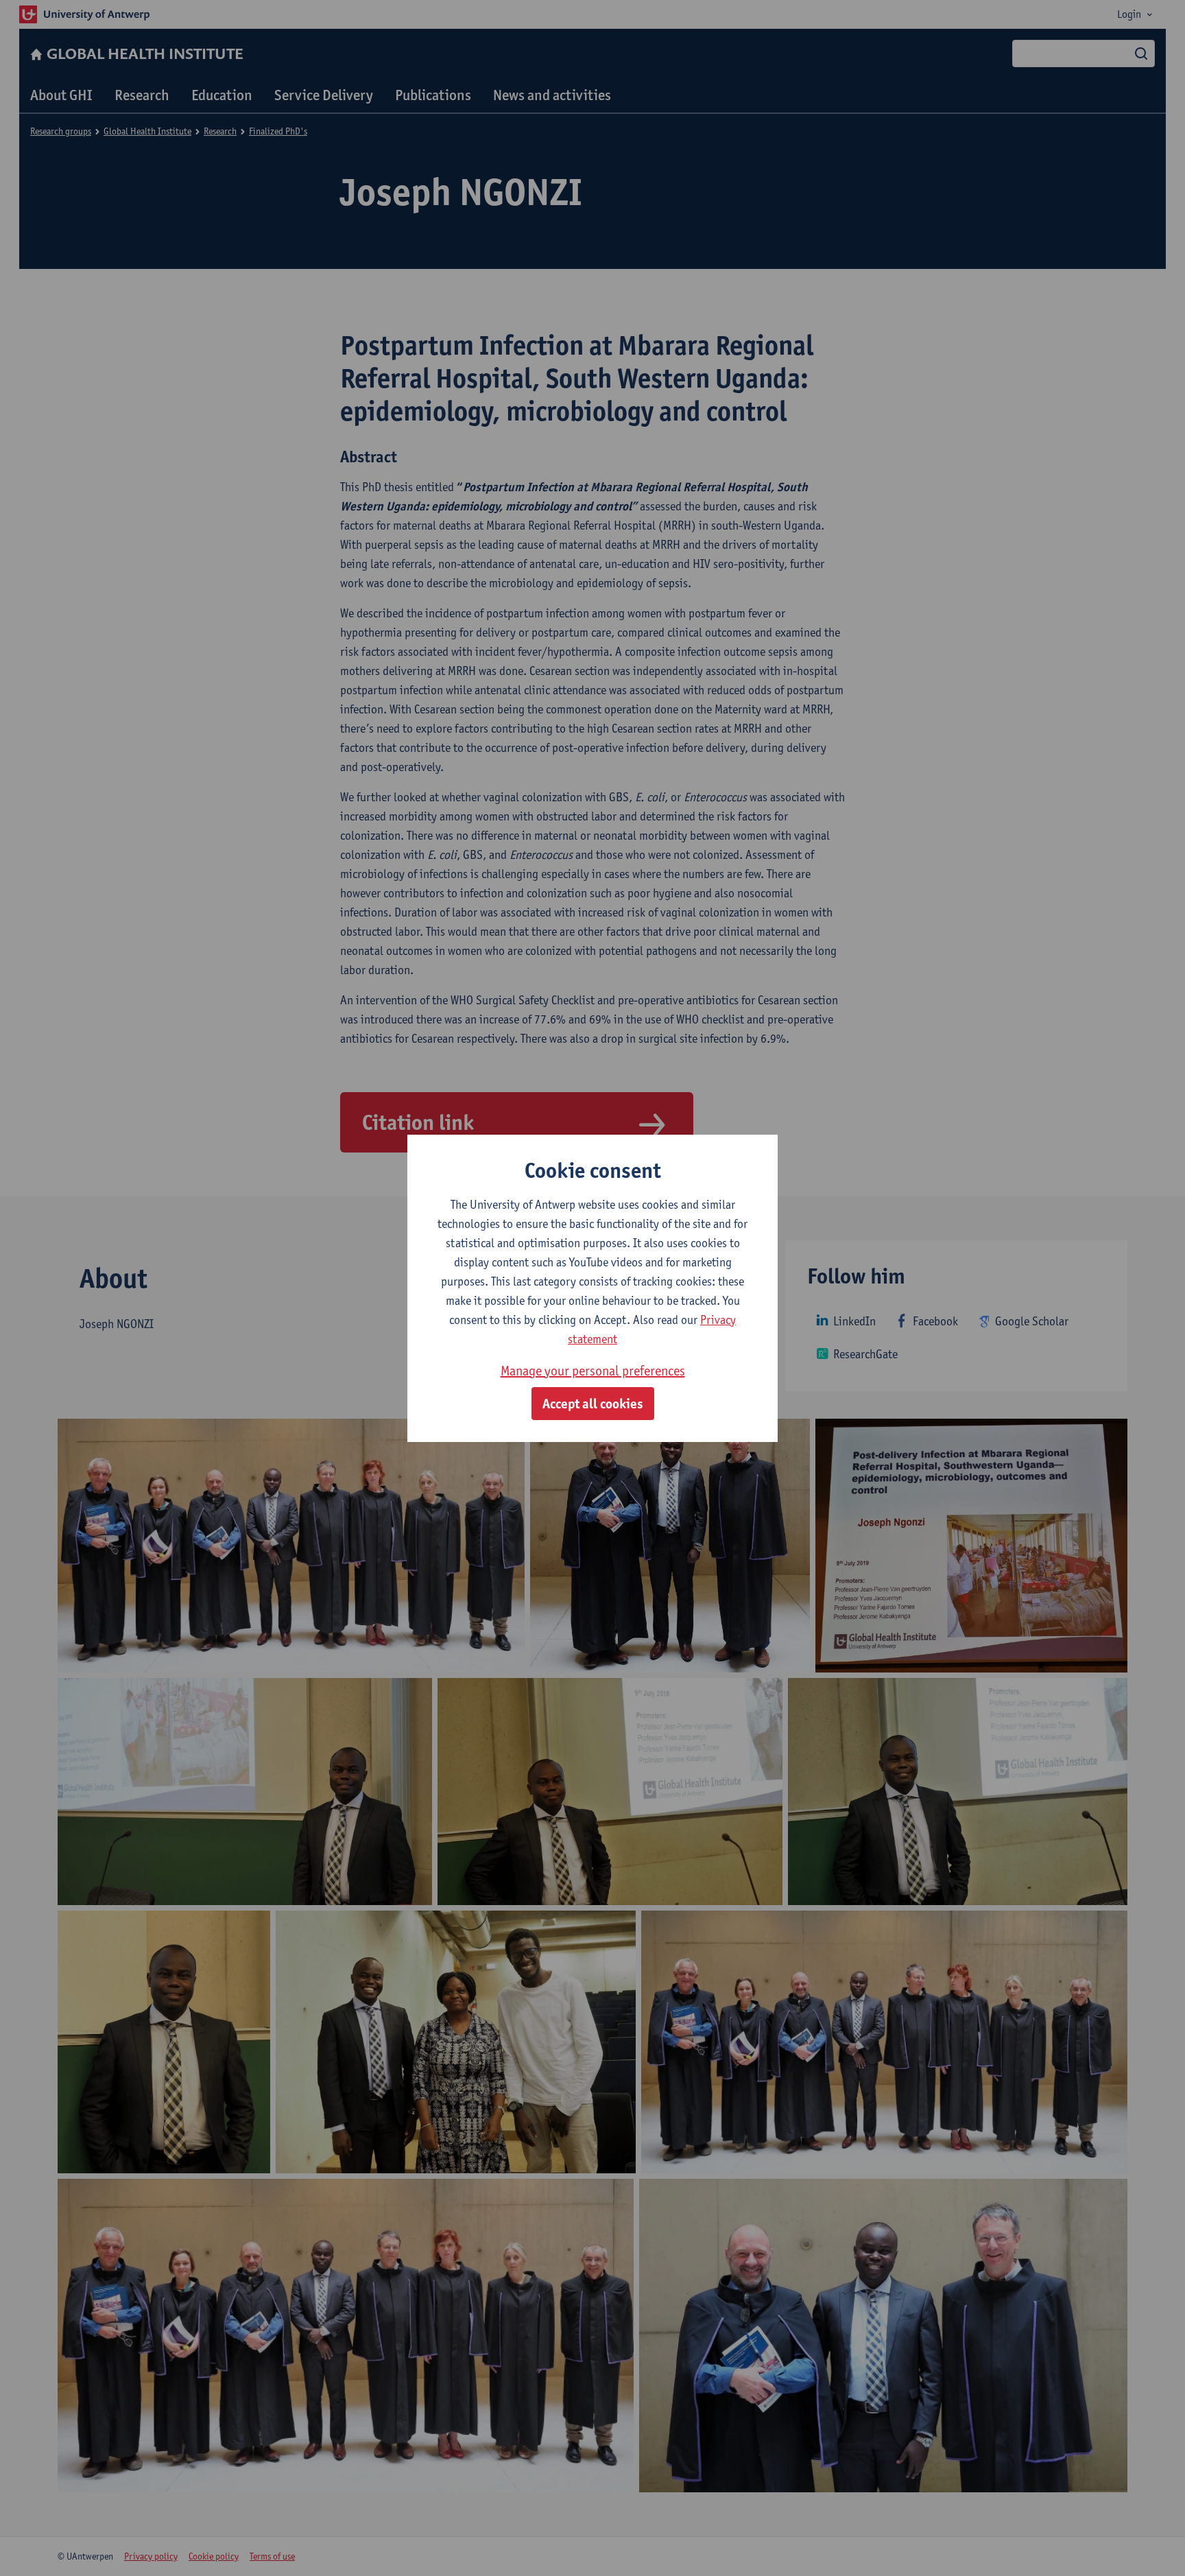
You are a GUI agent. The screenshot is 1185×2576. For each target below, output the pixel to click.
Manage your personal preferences (593, 1371)
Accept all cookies (593, 1404)
